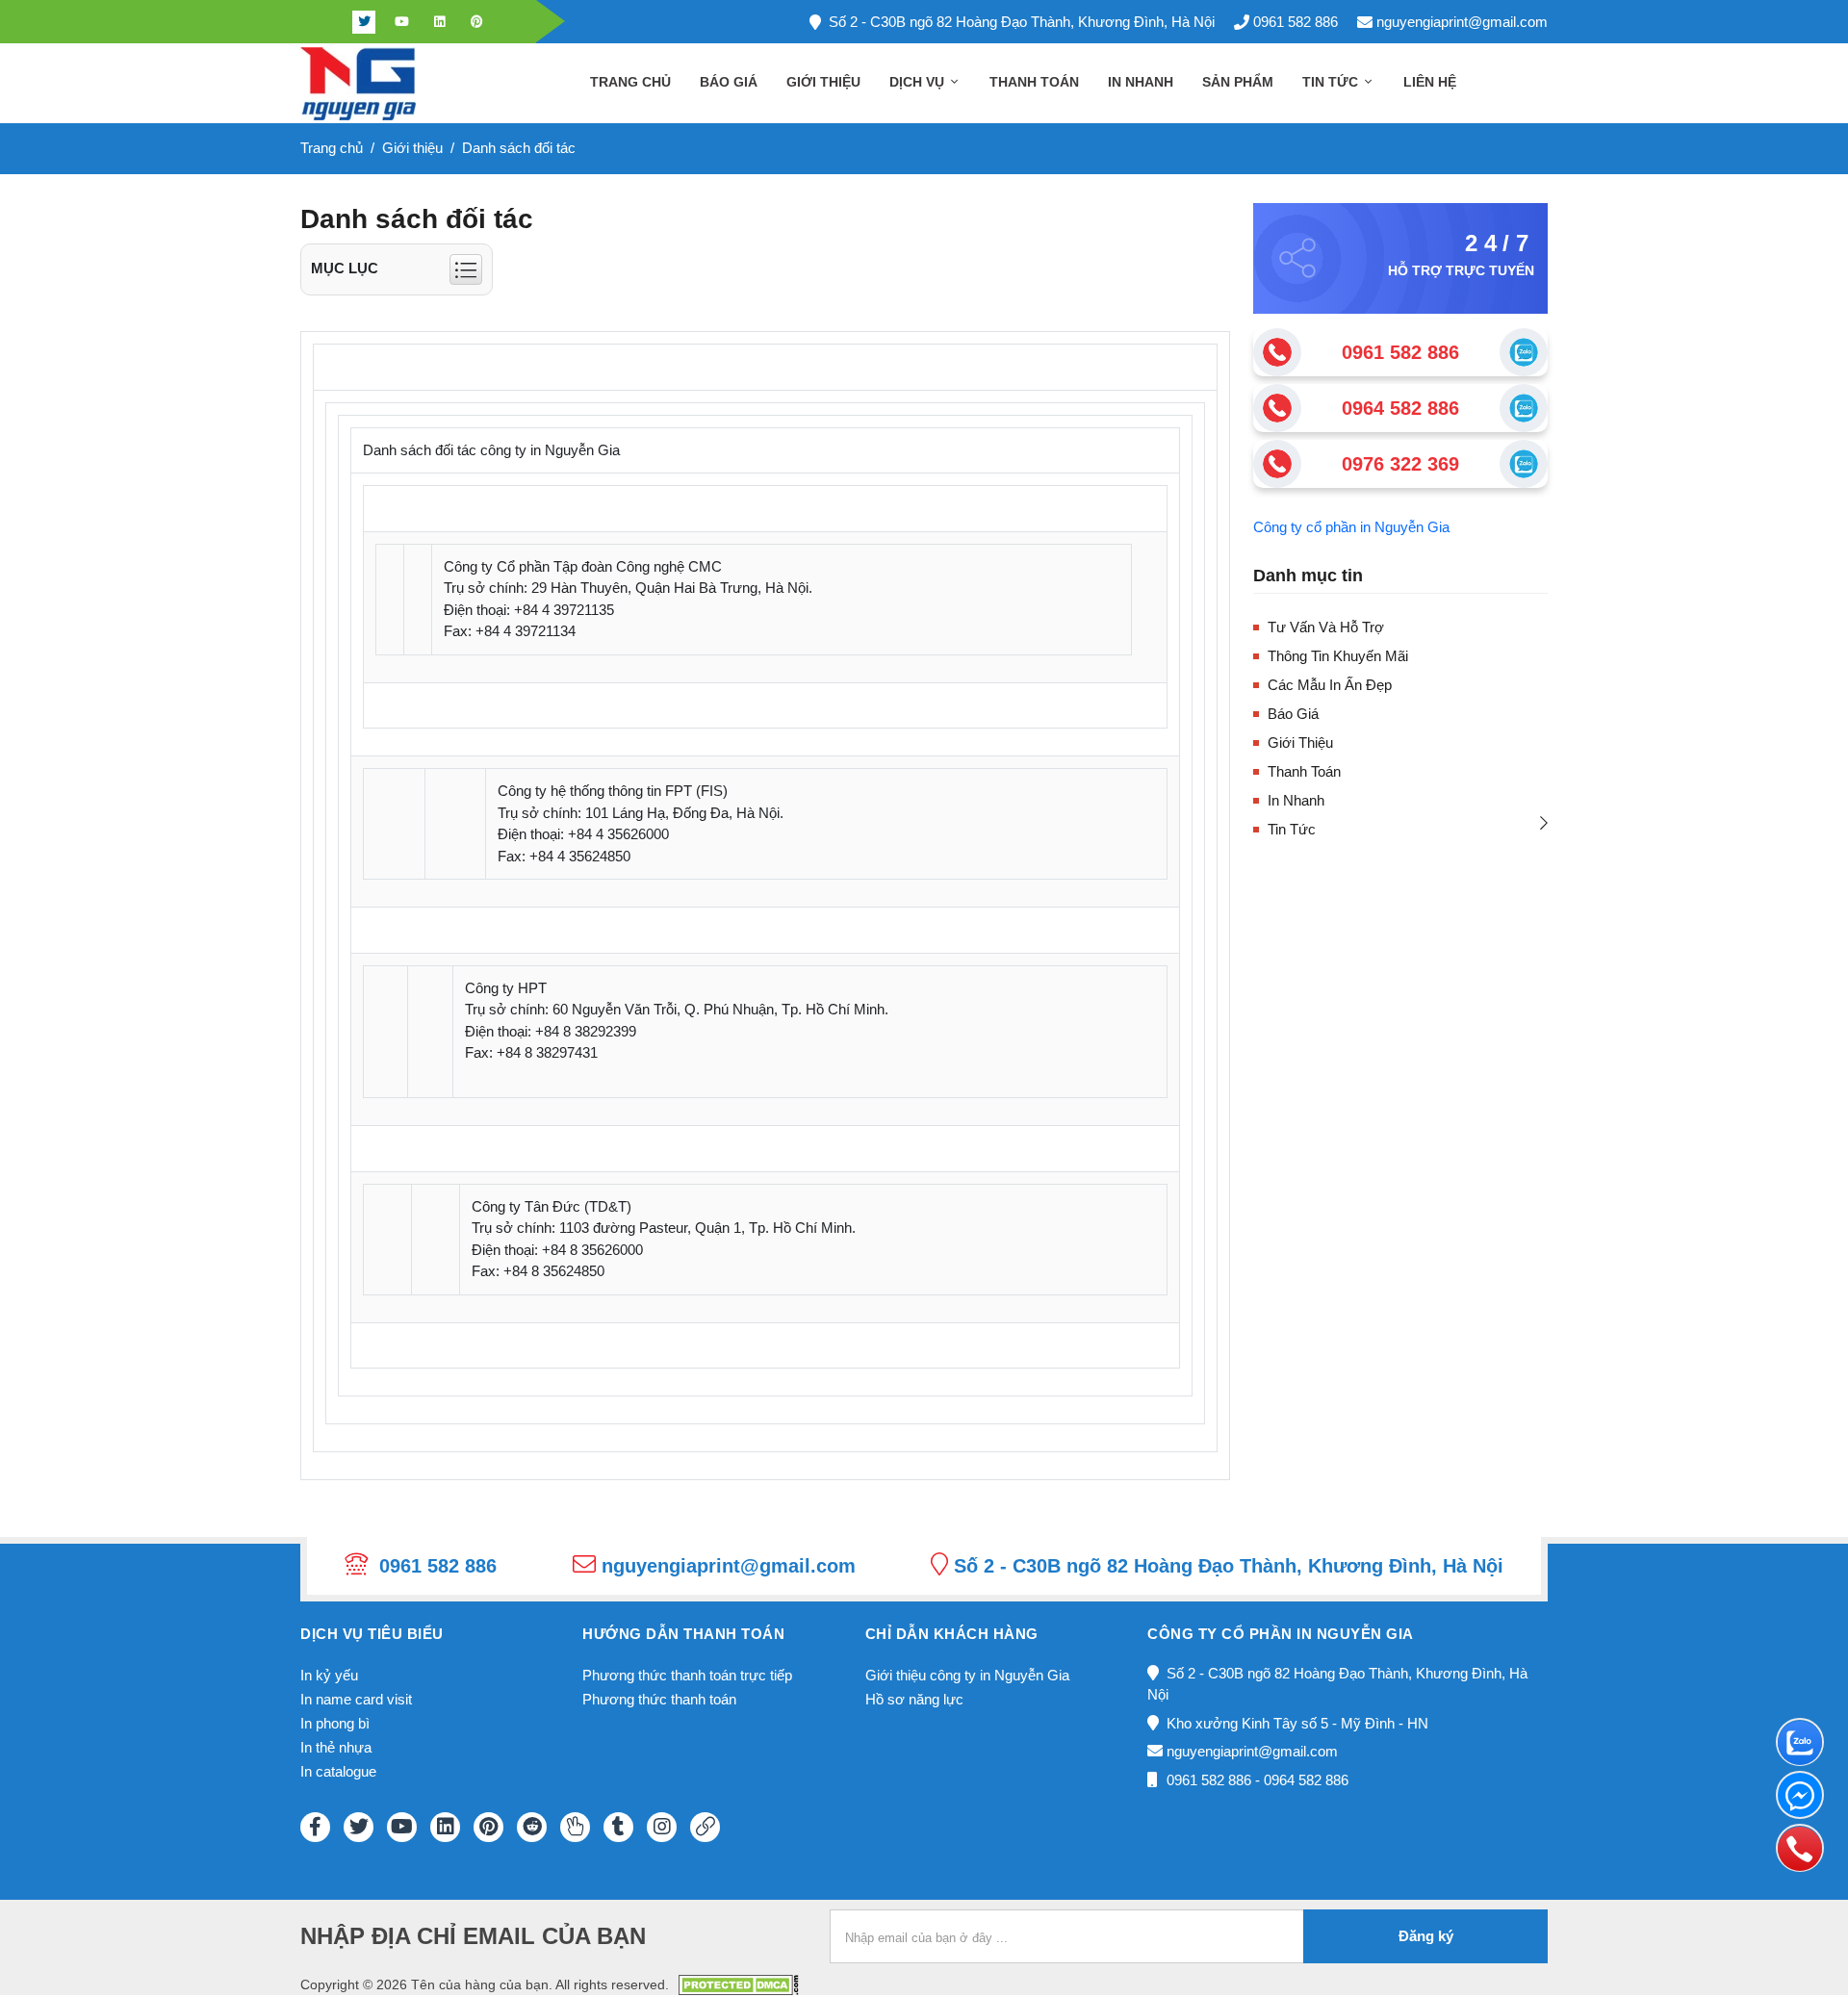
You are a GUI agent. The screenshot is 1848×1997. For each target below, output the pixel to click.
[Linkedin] (439, 22)
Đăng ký (1426, 1936)
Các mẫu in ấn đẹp (1330, 685)
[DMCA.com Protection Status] (739, 1983)
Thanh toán (1034, 82)
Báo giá (729, 82)
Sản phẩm (1238, 82)
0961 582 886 (1296, 22)
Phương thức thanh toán (659, 1699)
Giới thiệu (823, 82)
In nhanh (1141, 82)
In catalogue (338, 1771)
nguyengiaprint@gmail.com (1462, 22)
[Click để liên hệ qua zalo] (1524, 352)
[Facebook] (326, 22)
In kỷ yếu (329, 1675)
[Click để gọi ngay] (1277, 352)
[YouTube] (402, 1827)
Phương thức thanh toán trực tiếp (687, 1675)
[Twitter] (364, 22)
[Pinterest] (476, 22)
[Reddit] (532, 1827)
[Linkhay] (705, 1827)
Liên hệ (1430, 82)
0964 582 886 (1400, 408)
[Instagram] (662, 1827)
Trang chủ (630, 82)
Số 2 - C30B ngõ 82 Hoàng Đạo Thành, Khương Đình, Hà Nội (1022, 22)
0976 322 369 (1400, 464)
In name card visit (356, 1699)
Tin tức (1332, 82)
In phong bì (335, 1723)
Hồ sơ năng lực (914, 1699)
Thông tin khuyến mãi (1338, 656)
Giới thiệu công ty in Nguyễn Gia (967, 1675)
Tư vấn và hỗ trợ (1326, 627)
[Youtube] (401, 22)
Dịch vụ (919, 82)
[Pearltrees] (575, 1827)
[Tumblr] (618, 1827)
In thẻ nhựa (336, 1747)
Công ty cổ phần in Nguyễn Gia (1351, 527)
